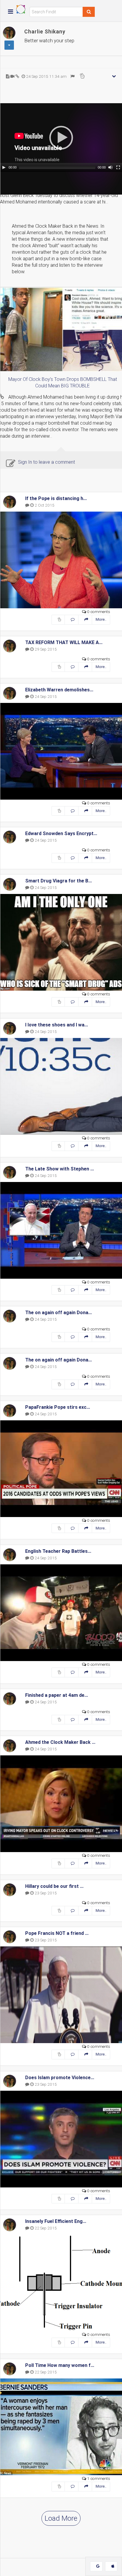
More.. (101, 619)
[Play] (4, 167)
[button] (61, 138)
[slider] (57, 167)
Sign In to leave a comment (46, 462)
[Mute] (110, 167)
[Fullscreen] (118, 167)
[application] (61, 138)
